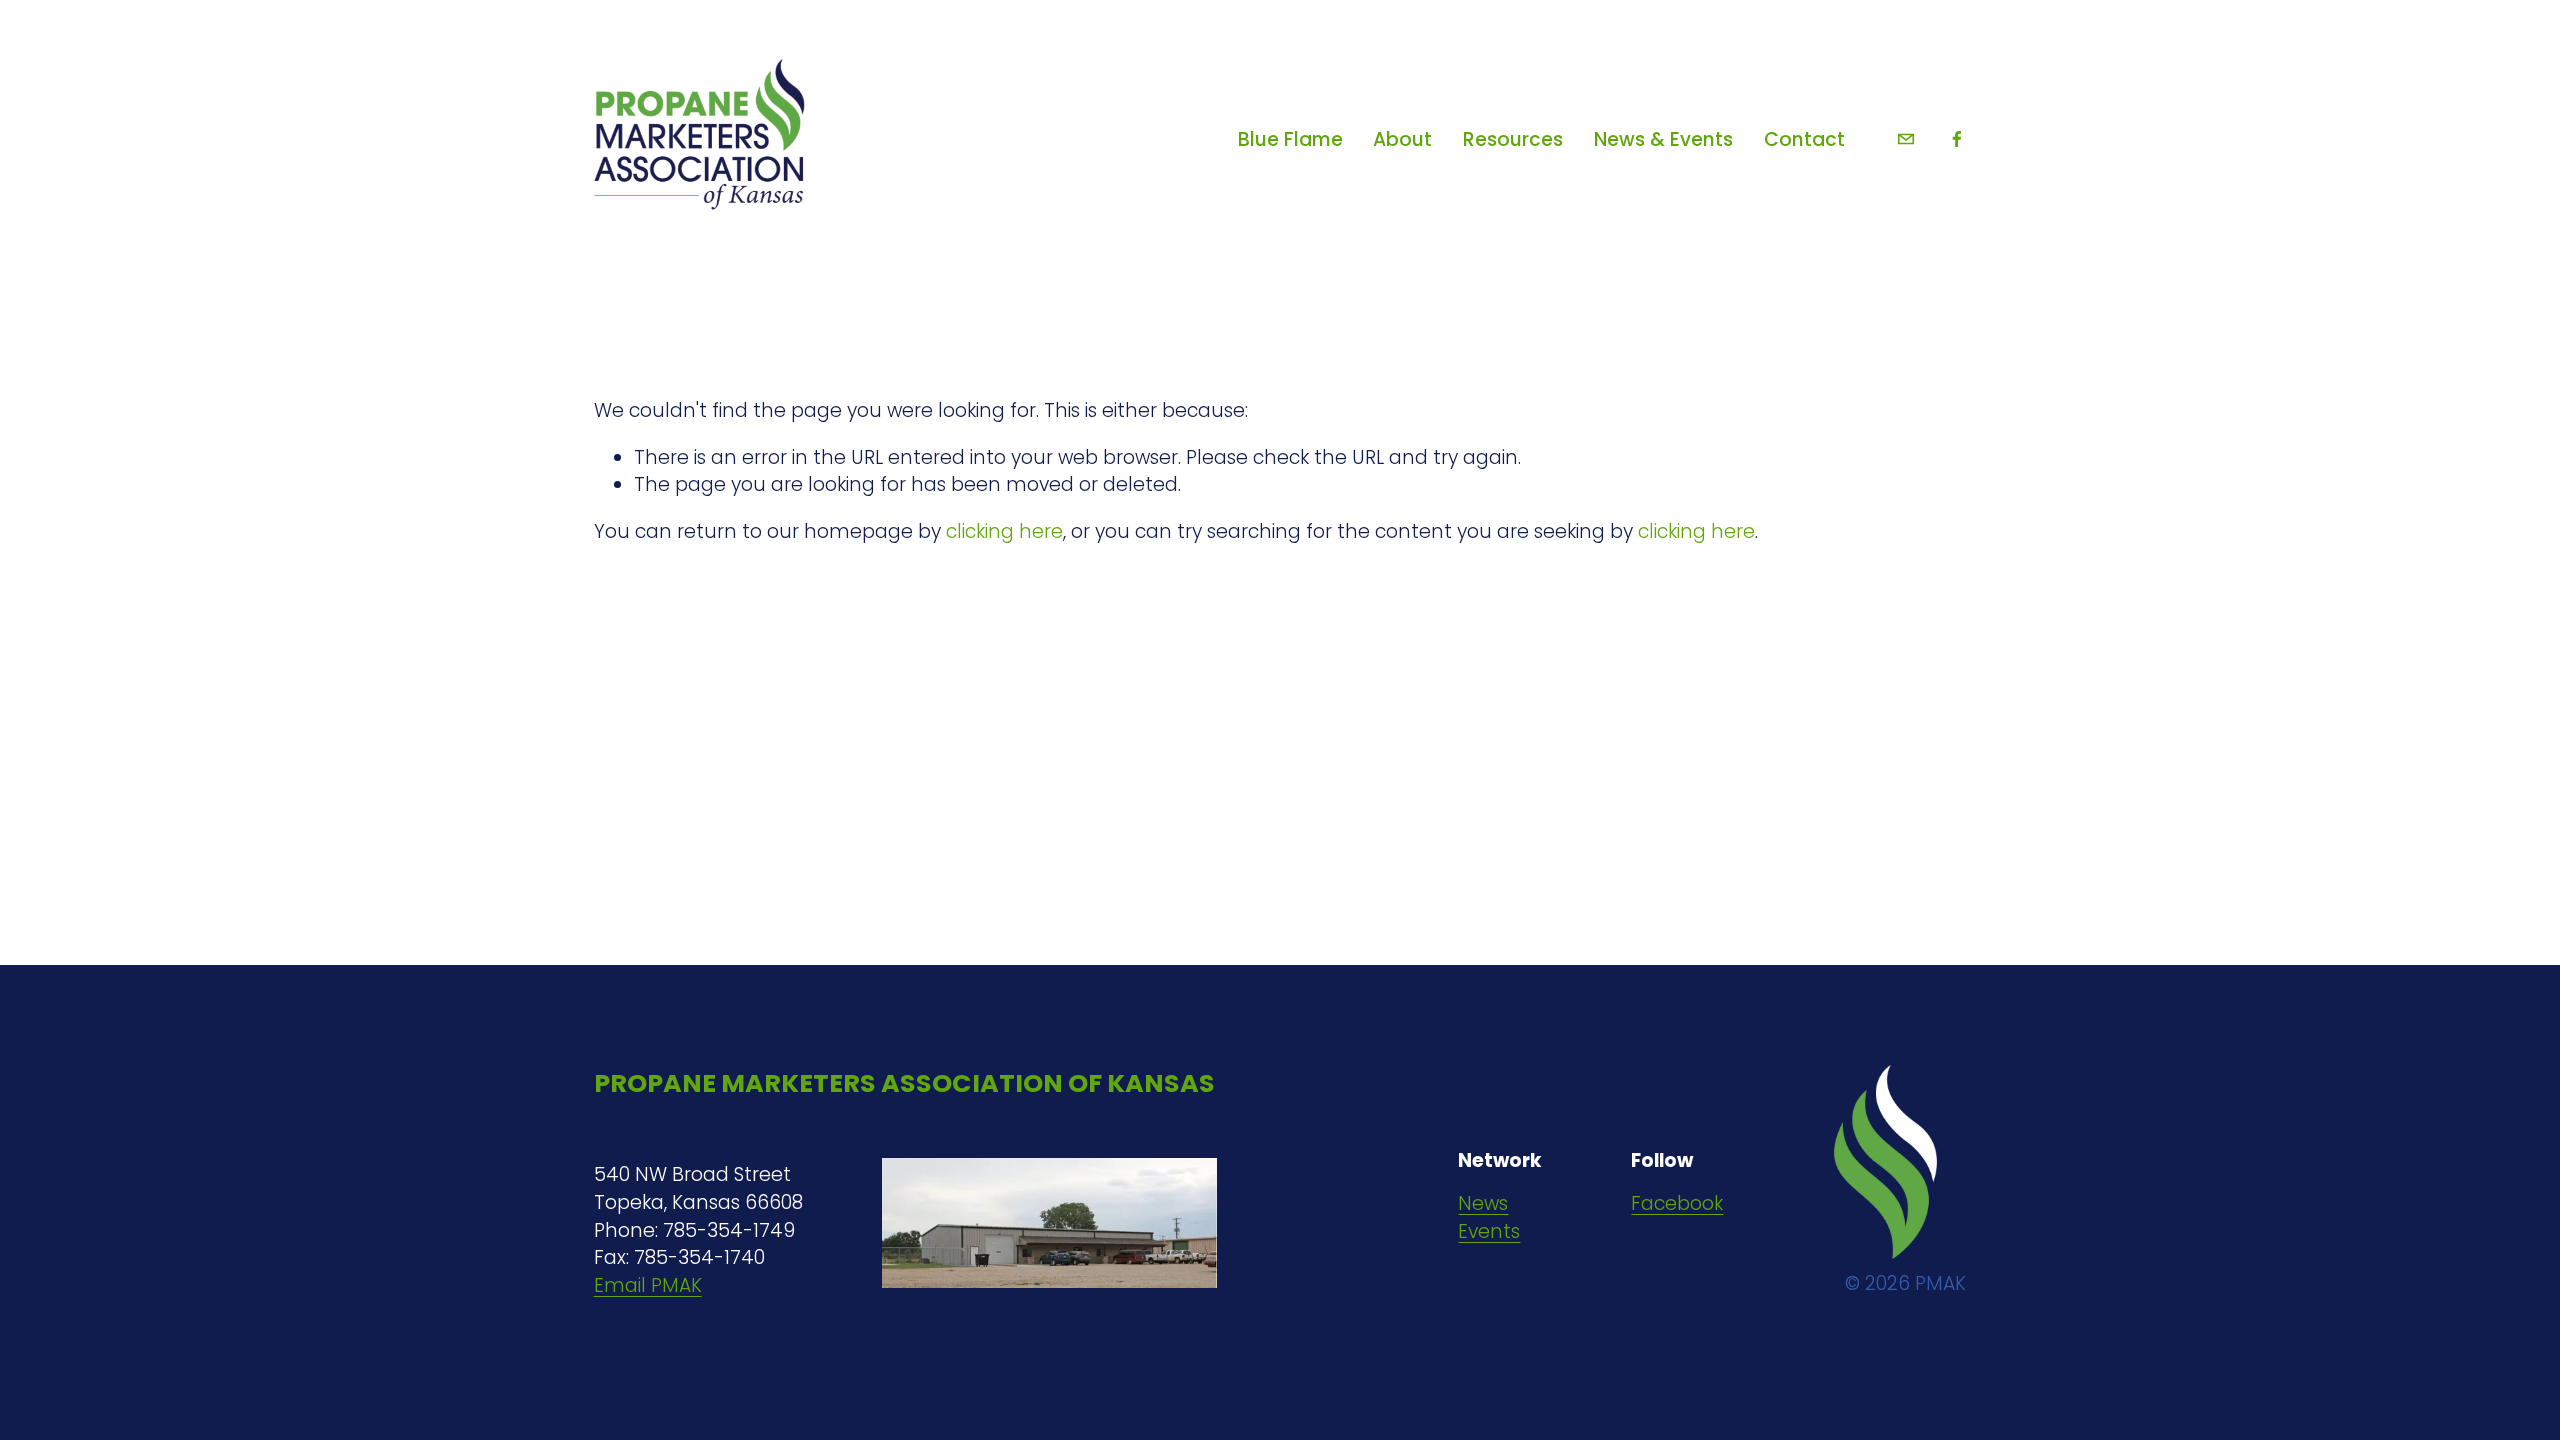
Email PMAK (648, 1285)
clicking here (1004, 531)
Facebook (1677, 1203)
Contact (1804, 139)
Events (1489, 1231)
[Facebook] (1957, 139)
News (1483, 1203)
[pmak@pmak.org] (1906, 139)
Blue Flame (1290, 139)
